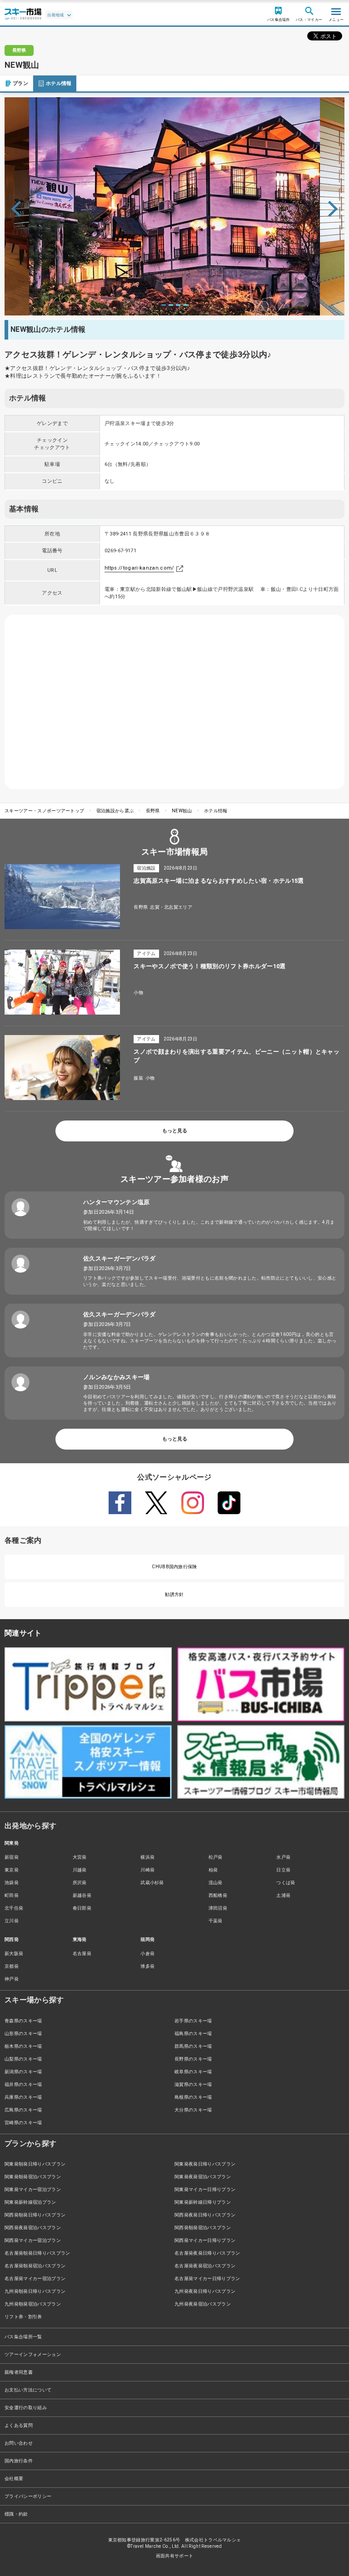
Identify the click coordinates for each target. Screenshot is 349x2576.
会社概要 (14, 2478)
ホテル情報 (59, 83)
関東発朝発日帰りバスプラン (35, 2164)
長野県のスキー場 (193, 2059)
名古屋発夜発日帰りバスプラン (207, 2253)
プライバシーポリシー (28, 2496)
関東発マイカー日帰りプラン (205, 2189)
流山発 (216, 1883)
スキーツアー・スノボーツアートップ (44, 811)
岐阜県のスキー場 (193, 2072)
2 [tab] (171, 305)
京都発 (12, 1966)
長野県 (153, 811)
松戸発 (216, 1857)
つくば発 (286, 1883)
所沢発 (80, 1883)
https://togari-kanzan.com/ (139, 568)
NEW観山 (182, 811)
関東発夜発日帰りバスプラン (205, 2164)
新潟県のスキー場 (23, 2072)
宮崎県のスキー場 (23, 2123)
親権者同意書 (19, 2372)
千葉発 (216, 1921)
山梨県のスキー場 (23, 2059)
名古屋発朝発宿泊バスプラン (35, 2266)
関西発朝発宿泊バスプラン (203, 2228)
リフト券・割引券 (23, 2317)
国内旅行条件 (19, 2461)
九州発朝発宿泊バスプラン (33, 2304)
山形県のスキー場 (23, 2033)
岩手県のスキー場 (193, 2021)
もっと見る (175, 1131)
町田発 (12, 1895)
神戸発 (12, 1979)
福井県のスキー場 (23, 2084)
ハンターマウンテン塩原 (117, 1202)
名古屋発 (82, 1953)
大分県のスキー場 (193, 2110)
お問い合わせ (19, 2443)
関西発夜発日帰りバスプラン (205, 2215)
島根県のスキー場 (193, 2097)
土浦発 (283, 1895)
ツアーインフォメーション (33, 2354)
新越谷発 (82, 1895)
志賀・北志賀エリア (171, 907)
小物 (138, 993)
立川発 (12, 1921)
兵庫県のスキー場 (23, 2097)
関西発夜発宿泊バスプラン (33, 2228)
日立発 (283, 1870)
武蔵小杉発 (152, 1883)
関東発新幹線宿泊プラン (30, 2202)
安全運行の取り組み (26, 2408)
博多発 (147, 1966)
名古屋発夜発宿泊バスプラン (205, 2266)
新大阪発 (14, 1953)
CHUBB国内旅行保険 (174, 1567)
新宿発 (12, 1857)
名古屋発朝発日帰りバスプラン (37, 2253)
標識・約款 (16, 2514)
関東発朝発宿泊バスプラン (33, 2177)
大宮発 (80, 1857)
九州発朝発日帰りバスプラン (35, 2291)
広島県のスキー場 (23, 2110)
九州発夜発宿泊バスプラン (203, 2304)
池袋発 (12, 1883)
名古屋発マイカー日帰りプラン (207, 2278)
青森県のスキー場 (23, 2021)
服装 (138, 1078)
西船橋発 (218, 1895)
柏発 (213, 1870)
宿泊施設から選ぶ (115, 811)
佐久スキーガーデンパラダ (120, 1258)
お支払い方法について (28, 2390)
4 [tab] (185, 305)
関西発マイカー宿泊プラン (33, 2240)
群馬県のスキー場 (193, 2046)
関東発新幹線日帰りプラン (203, 2202)
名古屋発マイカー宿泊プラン (35, 2278)
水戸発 (283, 1857)
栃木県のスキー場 (23, 2046)
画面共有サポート (175, 2556)
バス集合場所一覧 (23, 2337)
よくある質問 (19, 2425)
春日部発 (82, 1908)
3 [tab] (178, 305)
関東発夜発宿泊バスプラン (203, 2177)
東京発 (12, 1870)
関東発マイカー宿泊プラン (33, 2189)
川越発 (80, 1870)
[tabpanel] (174, 206)
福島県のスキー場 (193, 2033)
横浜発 (147, 1857)
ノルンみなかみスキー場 (117, 1377)
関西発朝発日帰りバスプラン (35, 2215)
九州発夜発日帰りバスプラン (205, 2291)
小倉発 (147, 1953)
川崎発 (147, 1870)
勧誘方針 (174, 1594)
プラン (20, 83)
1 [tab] (164, 305)
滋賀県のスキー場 (193, 2084)
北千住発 (14, 1908)
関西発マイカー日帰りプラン (205, 2240)
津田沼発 (218, 1908)
